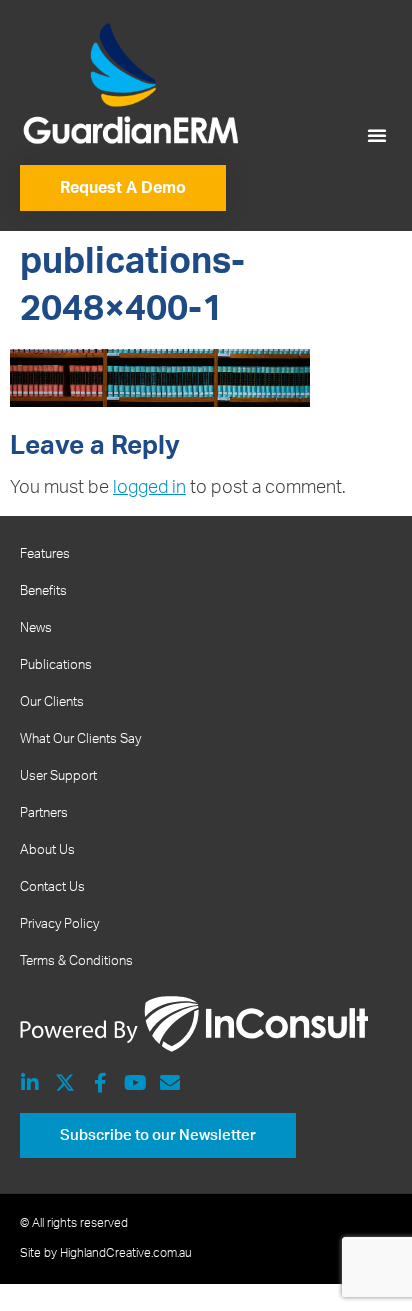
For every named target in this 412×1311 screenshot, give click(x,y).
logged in (149, 488)
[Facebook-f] (100, 1083)
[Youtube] (135, 1083)
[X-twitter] (65, 1083)
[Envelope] (170, 1083)
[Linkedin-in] (30, 1083)
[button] (377, 135)
